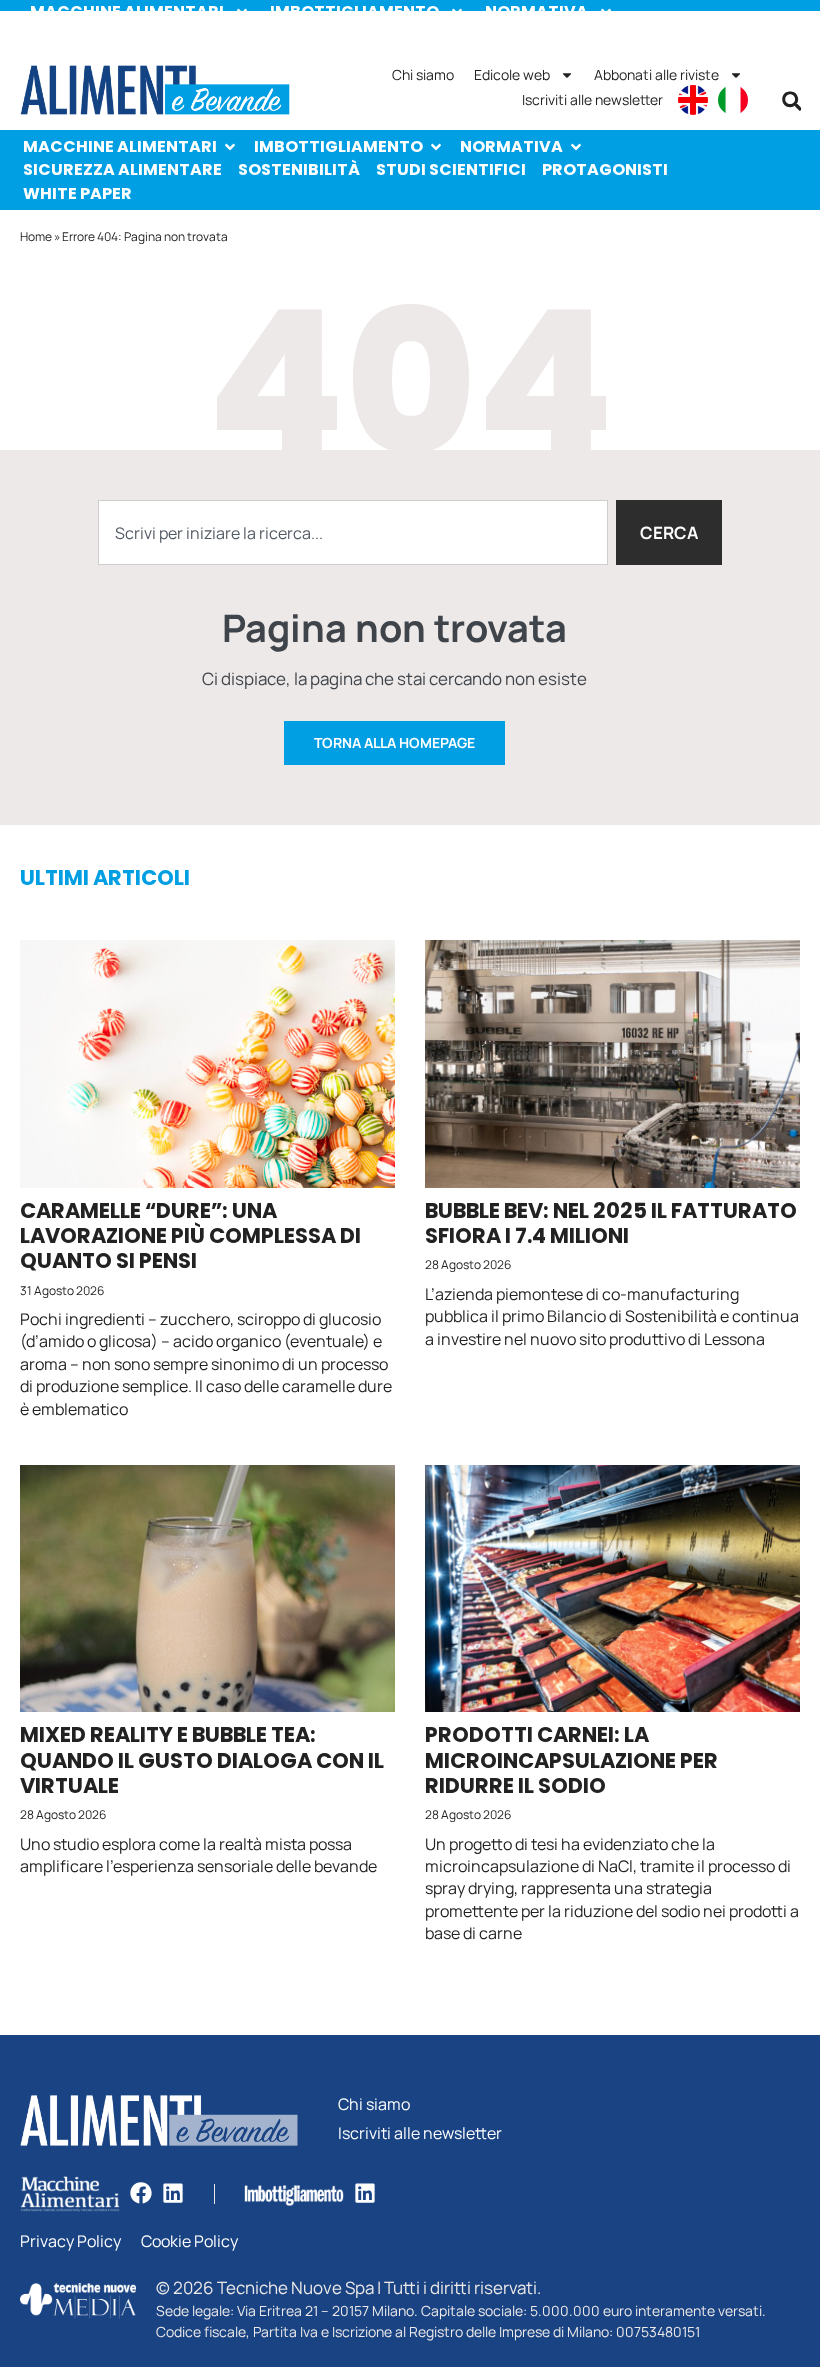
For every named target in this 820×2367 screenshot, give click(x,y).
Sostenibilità (299, 169)
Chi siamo (423, 74)
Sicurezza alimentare (122, 169)
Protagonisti (605, 169)
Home (36, 236)
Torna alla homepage (394, 742)
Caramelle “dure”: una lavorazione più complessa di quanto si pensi (190, 1235)
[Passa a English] (693, 100)
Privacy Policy (70, 2241)
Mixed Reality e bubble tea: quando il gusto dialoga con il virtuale (202, 1759)
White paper (77, 193)
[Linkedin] (173, 2193)
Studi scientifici (451, 169)
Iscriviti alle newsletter (592, 99)
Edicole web (512, 74)
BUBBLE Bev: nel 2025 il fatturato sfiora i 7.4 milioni (611, 1223)
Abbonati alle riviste (656, 74)
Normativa (511, 146)
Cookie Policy (189, 2241)
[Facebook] (141, 2193)
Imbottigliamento (338, 146)
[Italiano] (733, 100)
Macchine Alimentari (120, 146)
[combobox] (353, 532)
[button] (792, 101)
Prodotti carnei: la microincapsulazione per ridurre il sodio (571, 1759)
